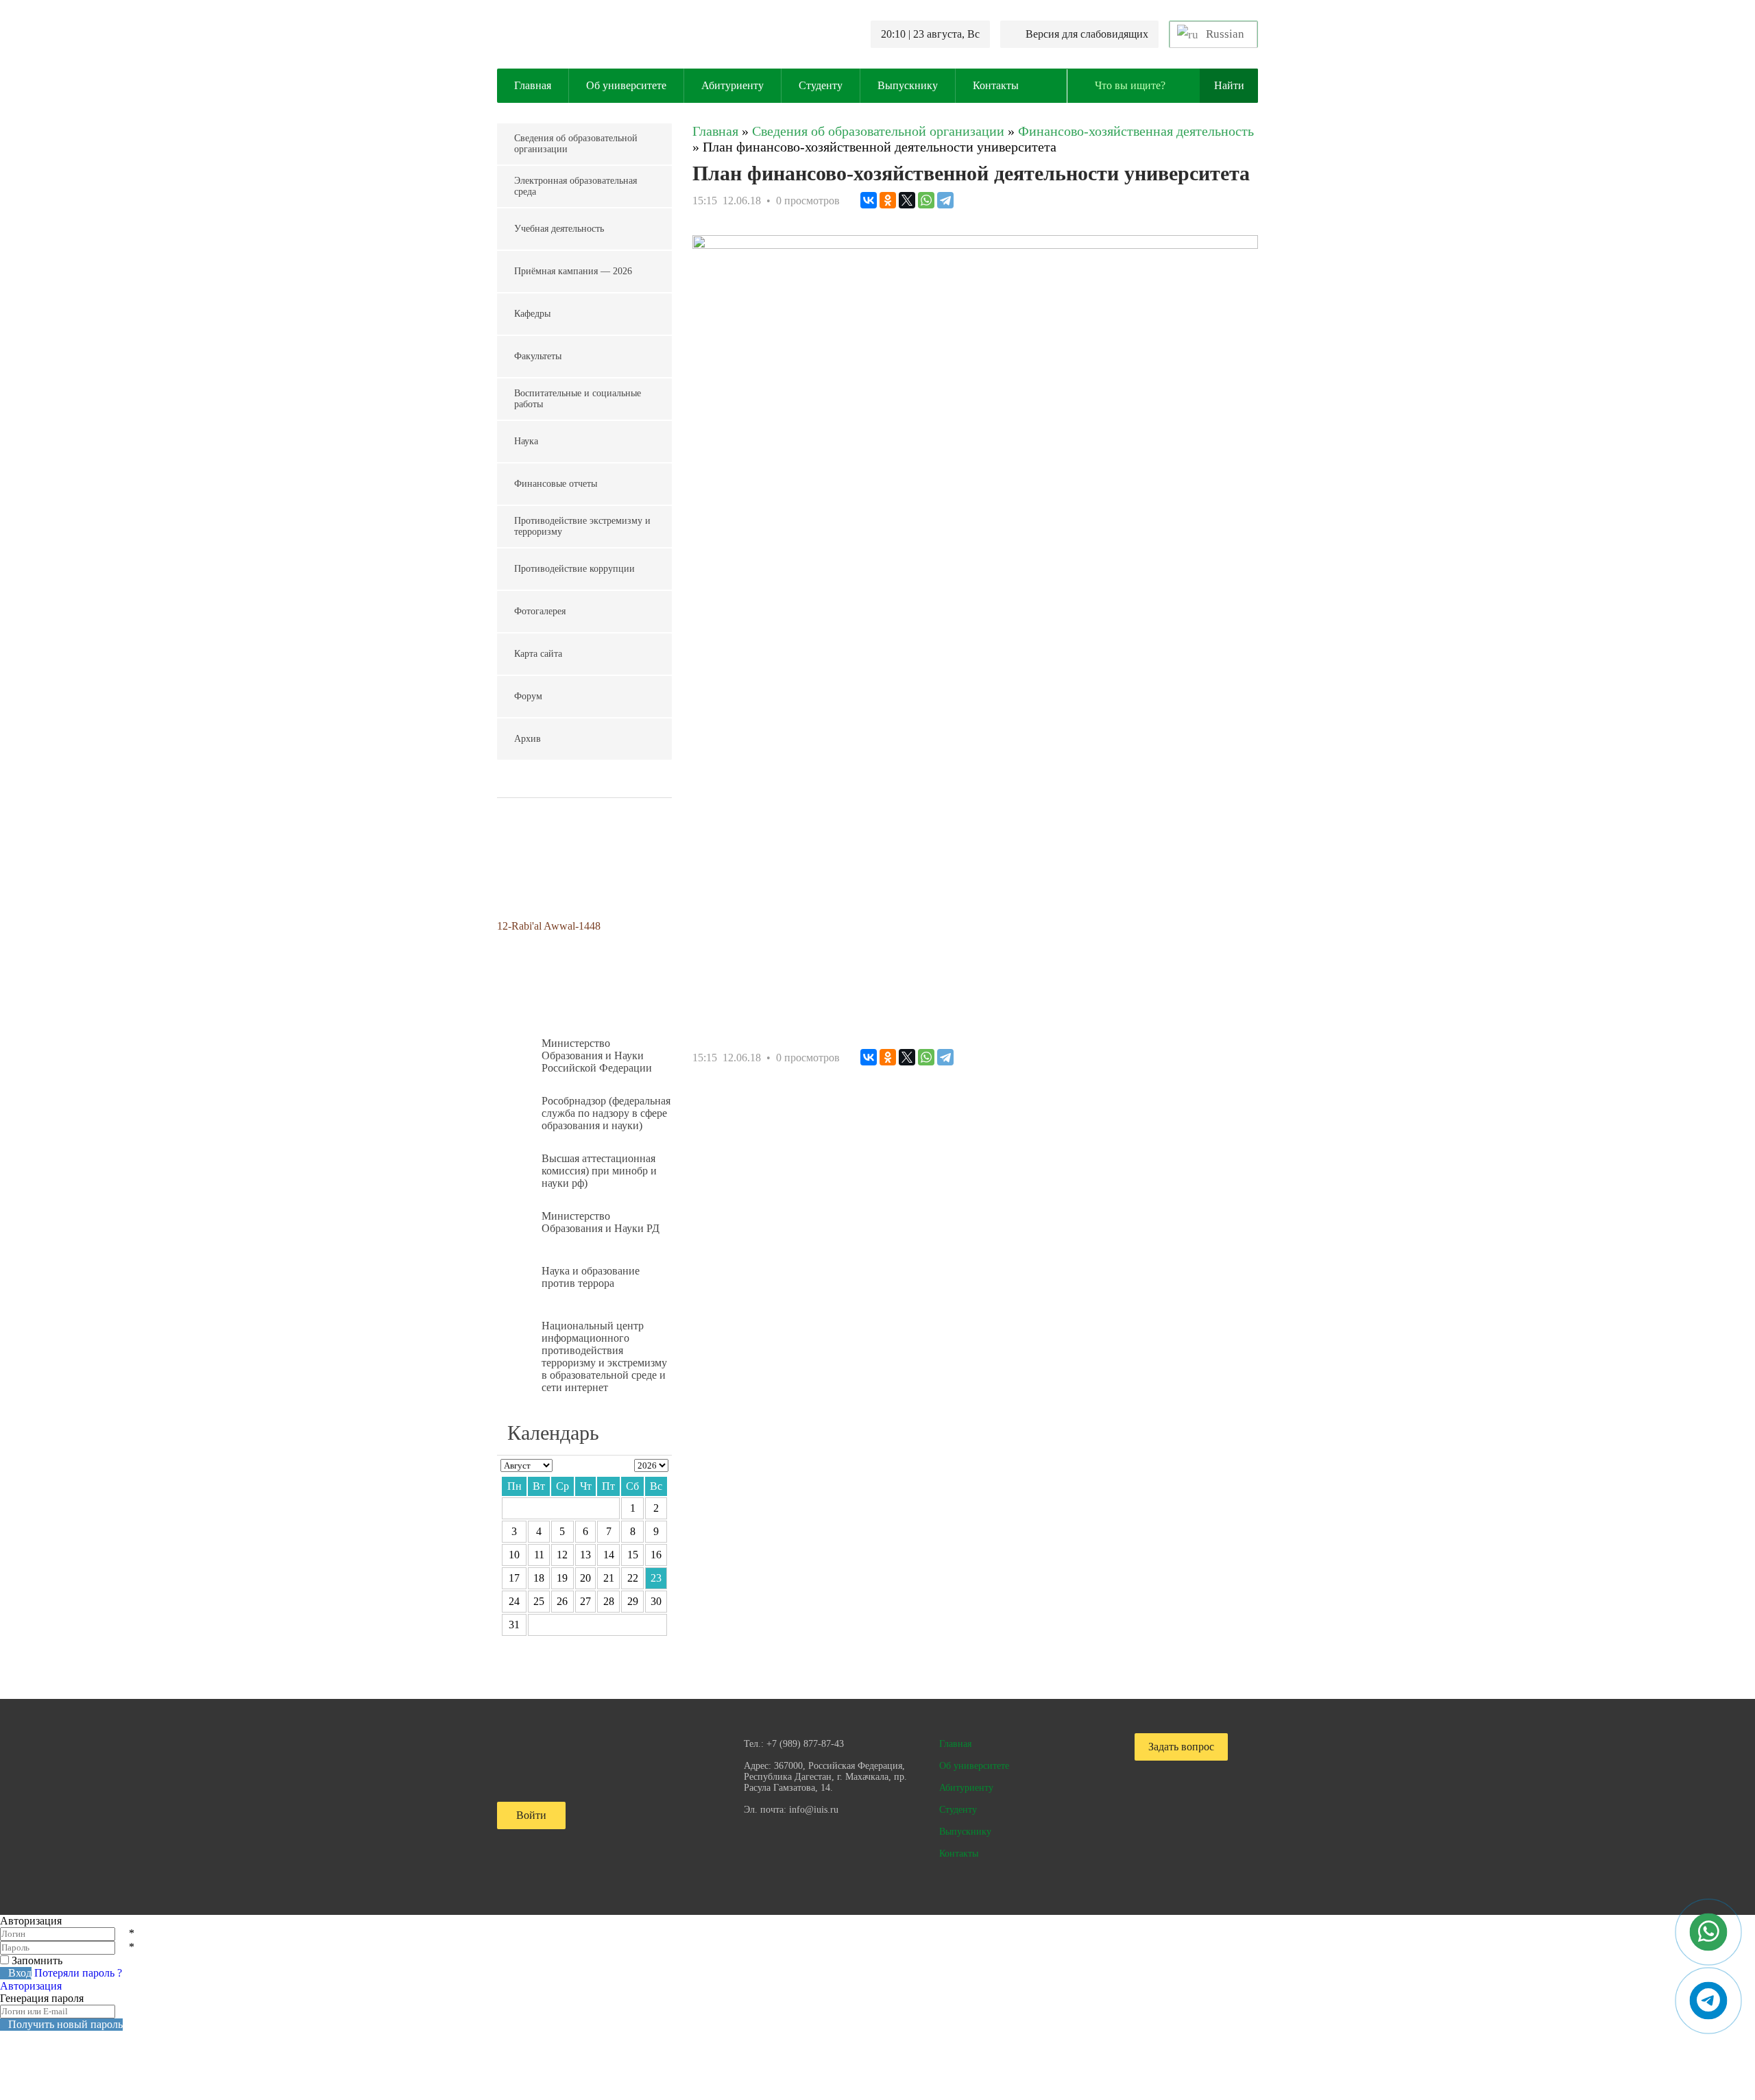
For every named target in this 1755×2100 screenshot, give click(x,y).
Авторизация (31, 1986)
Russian (1224, 34)
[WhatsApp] (926, 200)
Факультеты (538, 356)
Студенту (821, 85)
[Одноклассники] (888, 200)
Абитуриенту (733, 85)
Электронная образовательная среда (576, 186)
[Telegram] (945, 200)
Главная (533, 85)
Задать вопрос (1181, 1747)
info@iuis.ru (814, 1810)
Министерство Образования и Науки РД (601, 1222)
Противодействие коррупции (574, 569)
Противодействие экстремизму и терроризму (582, 526)
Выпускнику (908, 85)
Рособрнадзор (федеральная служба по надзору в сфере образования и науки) (606, 1113)
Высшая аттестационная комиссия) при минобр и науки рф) (599, 1171)
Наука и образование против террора (591, 1277)
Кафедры (532, 314)
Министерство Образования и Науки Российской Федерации (597, 1055)
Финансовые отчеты (556, 484)
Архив (528, 739)
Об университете (626, 85)
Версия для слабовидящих (1087, 34)
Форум (528, 696)
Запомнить (37, 1960)
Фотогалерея (540, 611)
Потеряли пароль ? (78, 1973)
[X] (907, 200)
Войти (531, 1815)
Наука (526, 441)
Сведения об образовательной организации (576, 144)
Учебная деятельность (559, 229)
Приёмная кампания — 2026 (573, 271)
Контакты (996, 85)
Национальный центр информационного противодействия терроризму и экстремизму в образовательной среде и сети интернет (604, 1356)
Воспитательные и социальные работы (578, 399)
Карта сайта (538, 654)
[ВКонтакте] (869, 200)
